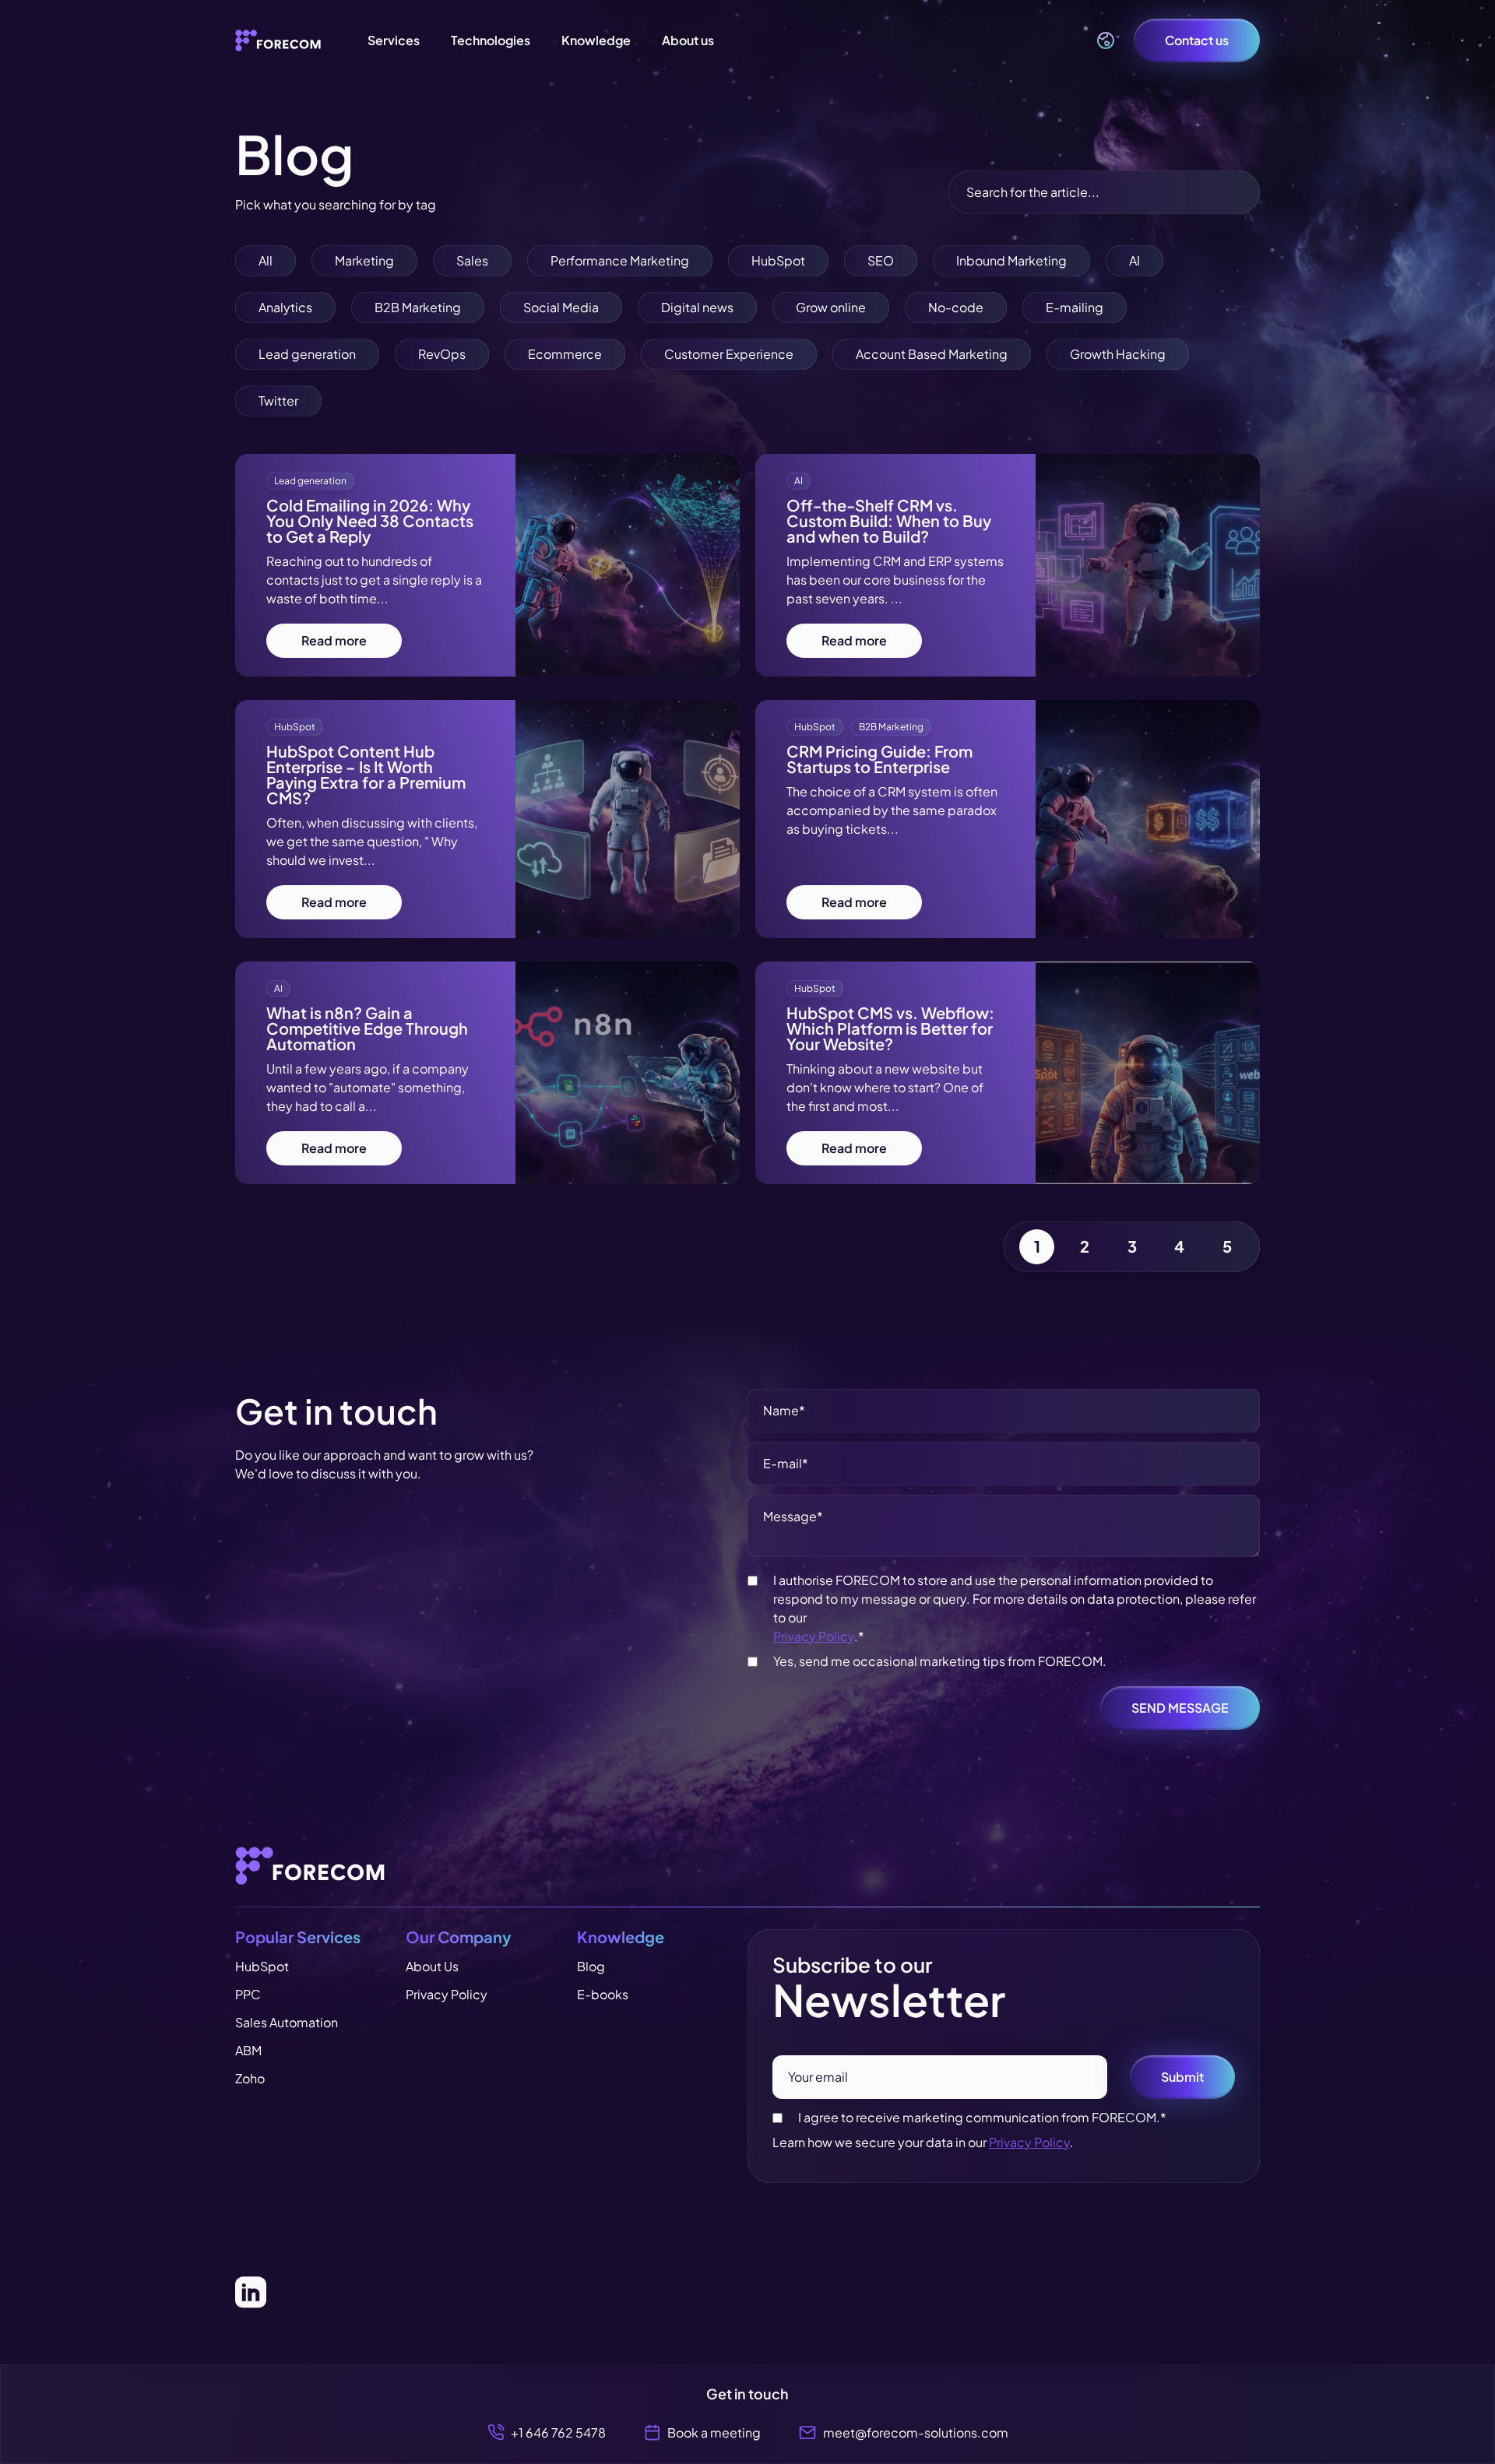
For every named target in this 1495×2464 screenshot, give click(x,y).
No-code (956, 307)
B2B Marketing (418, 307)
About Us (432, 1966)
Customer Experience (729, 354)
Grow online (831, 307)
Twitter (278, 401)
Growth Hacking (1118, 354)
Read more (334, 640)
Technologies (491, 40)
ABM (248, 2050)
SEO (881, 260)
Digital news (697, 307)
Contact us (1197, 40)
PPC (248, 1994)
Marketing (364, 260)
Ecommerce (565, 354)
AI (1134, 260)
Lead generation (307, 354)
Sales (472, 260)
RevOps (442, 354)
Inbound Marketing (1011, 260)
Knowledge (596, 40)
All (266, 260)
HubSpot (778, 260)
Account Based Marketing (932, 354)
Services (394, 40)
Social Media (561, 307)
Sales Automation (287, 2022)
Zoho (250, 2078)
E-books (603, 1994)
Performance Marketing (620, 260)
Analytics (285, 307)
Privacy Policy (814, 1636)
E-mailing (1075, 307)
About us (688, 40)
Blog (591, 1966)
